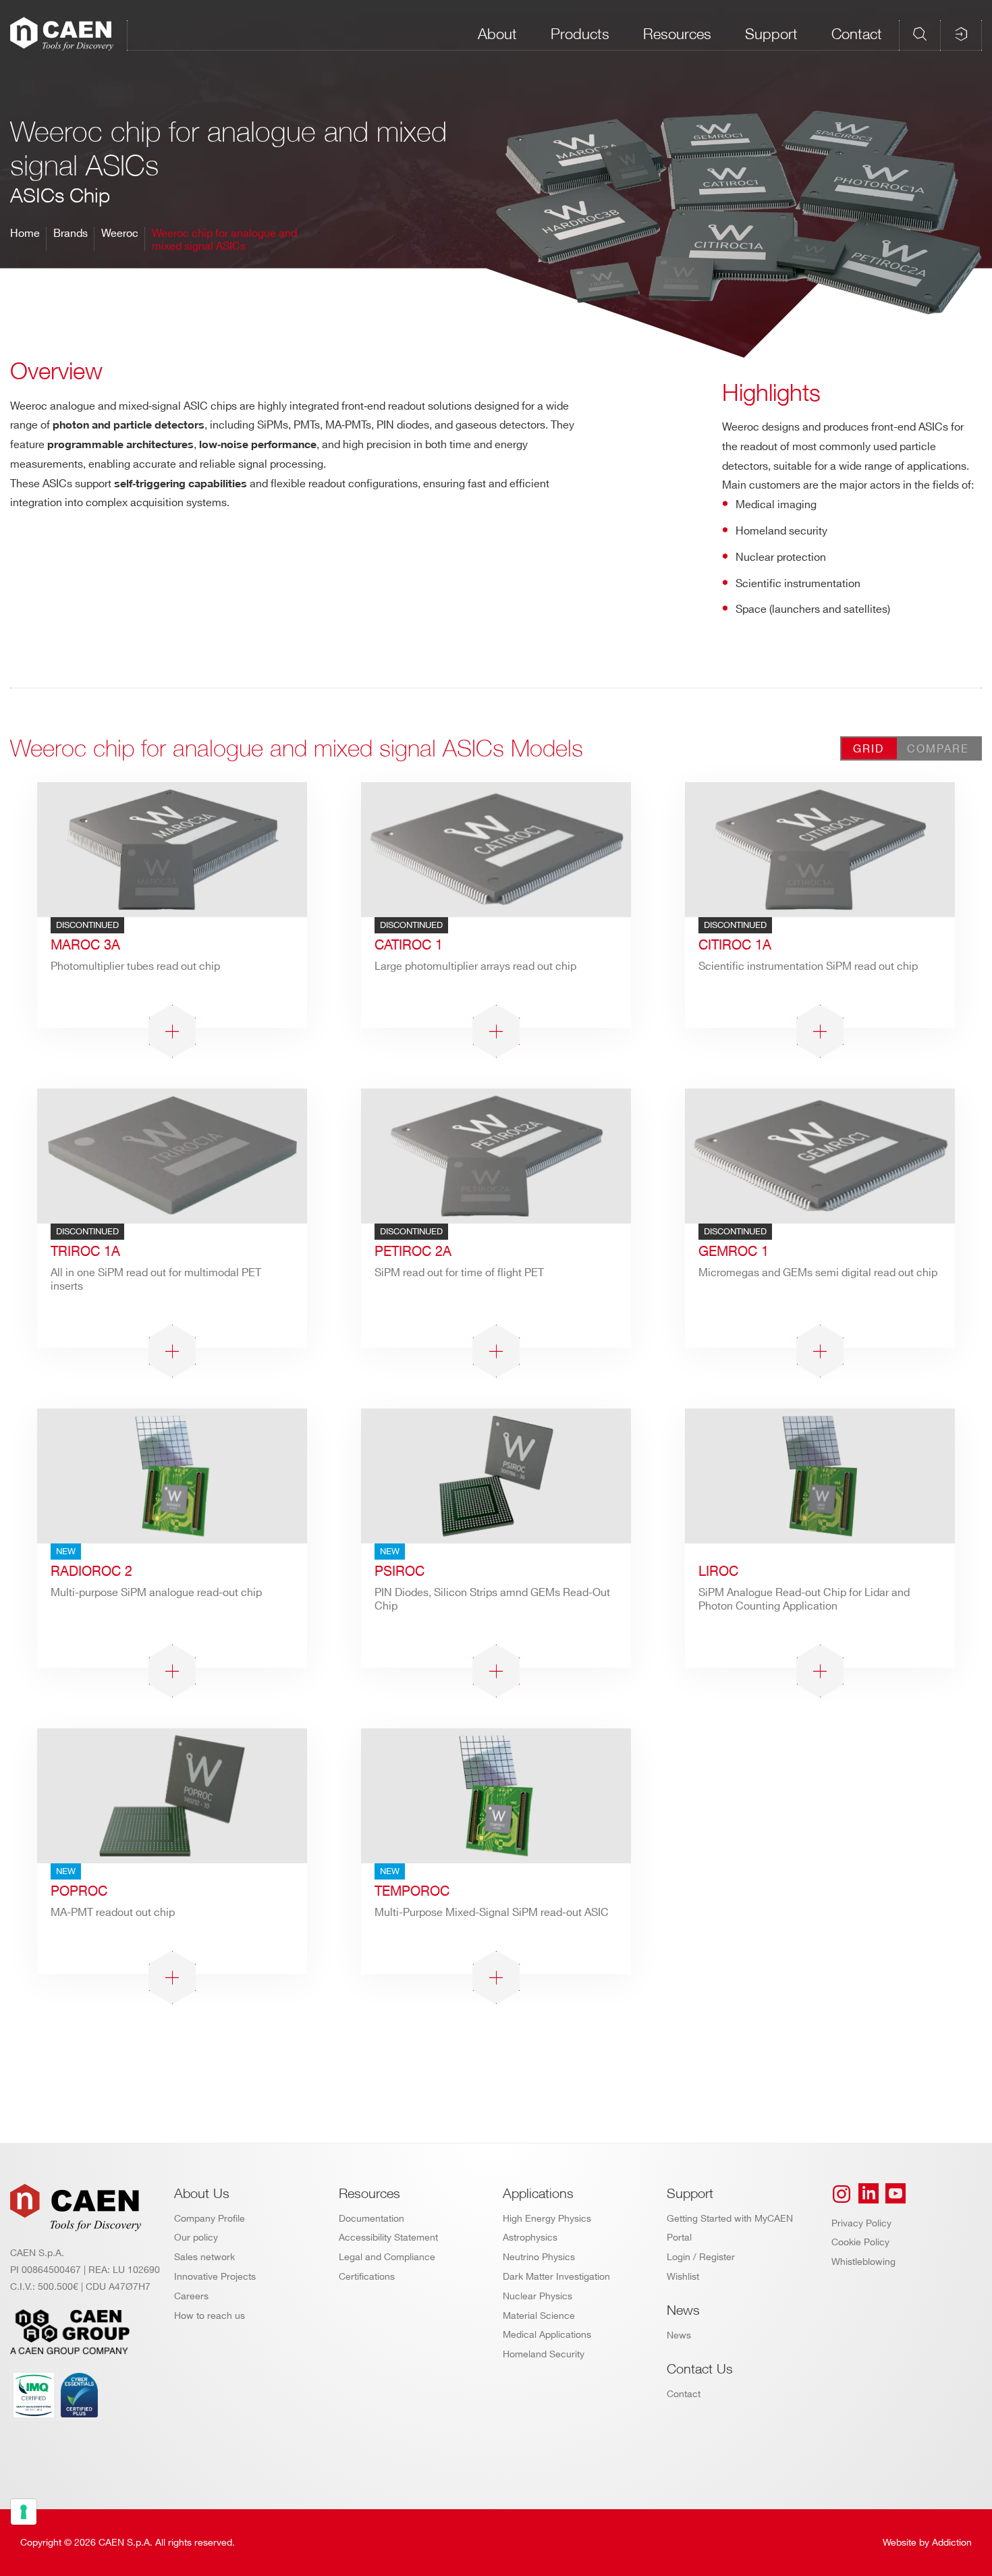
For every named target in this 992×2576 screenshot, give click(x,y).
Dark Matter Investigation (556, 2277)
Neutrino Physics (539, 2257)
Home (25, 234)
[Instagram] (842, 2194)
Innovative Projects (215, 2277)
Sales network (204, 2257)
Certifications (367, 2277)
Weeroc (120, 234)
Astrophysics (530, 2238)
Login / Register (701, 2257)
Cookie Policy (860, 2242)
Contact (857, 34)
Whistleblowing (863, 2262)
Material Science (539, 2316)
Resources (677, 34)
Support (771, 34)
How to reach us (210, 2316)
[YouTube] (895, 2194)
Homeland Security (544, 2354)
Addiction (952, 2543)
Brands (71, 234)
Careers (191, 2296)
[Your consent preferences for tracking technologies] (24, 2512)
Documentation (371, 2219)
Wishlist (683, 2277)
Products (580, 34)
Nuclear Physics (538, 2296)
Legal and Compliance (387, 2257)
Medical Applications (547, 2335)
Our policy (196, 2238)
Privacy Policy (861, 2223)
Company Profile (210, 2219)
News (679, 2335)
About (497, 34)
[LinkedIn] (869, 2194)
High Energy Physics (547, 2219)
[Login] (961, 34)
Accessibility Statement (388, 2238)
